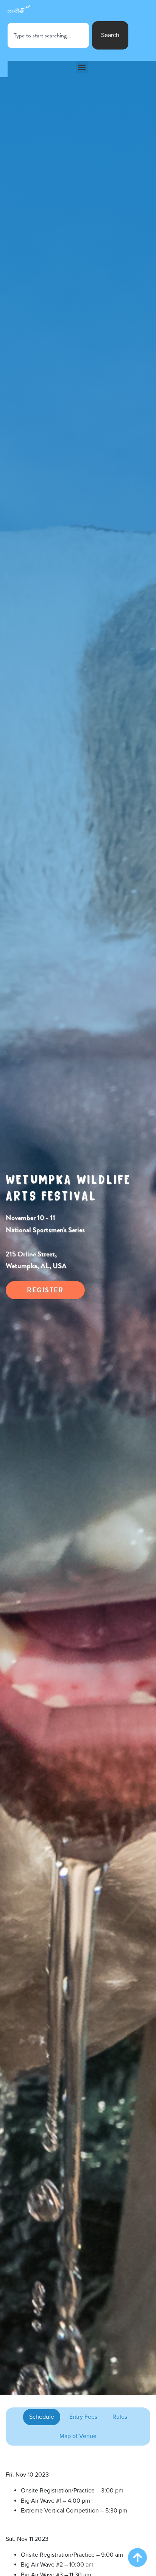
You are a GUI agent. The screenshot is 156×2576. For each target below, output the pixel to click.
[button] (82, 67)
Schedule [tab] (42, 2417)
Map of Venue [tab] (78, 2436)
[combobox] (48, 35)
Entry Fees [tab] (83, 2417)
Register (45, 1290)
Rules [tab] (120, 2417)
